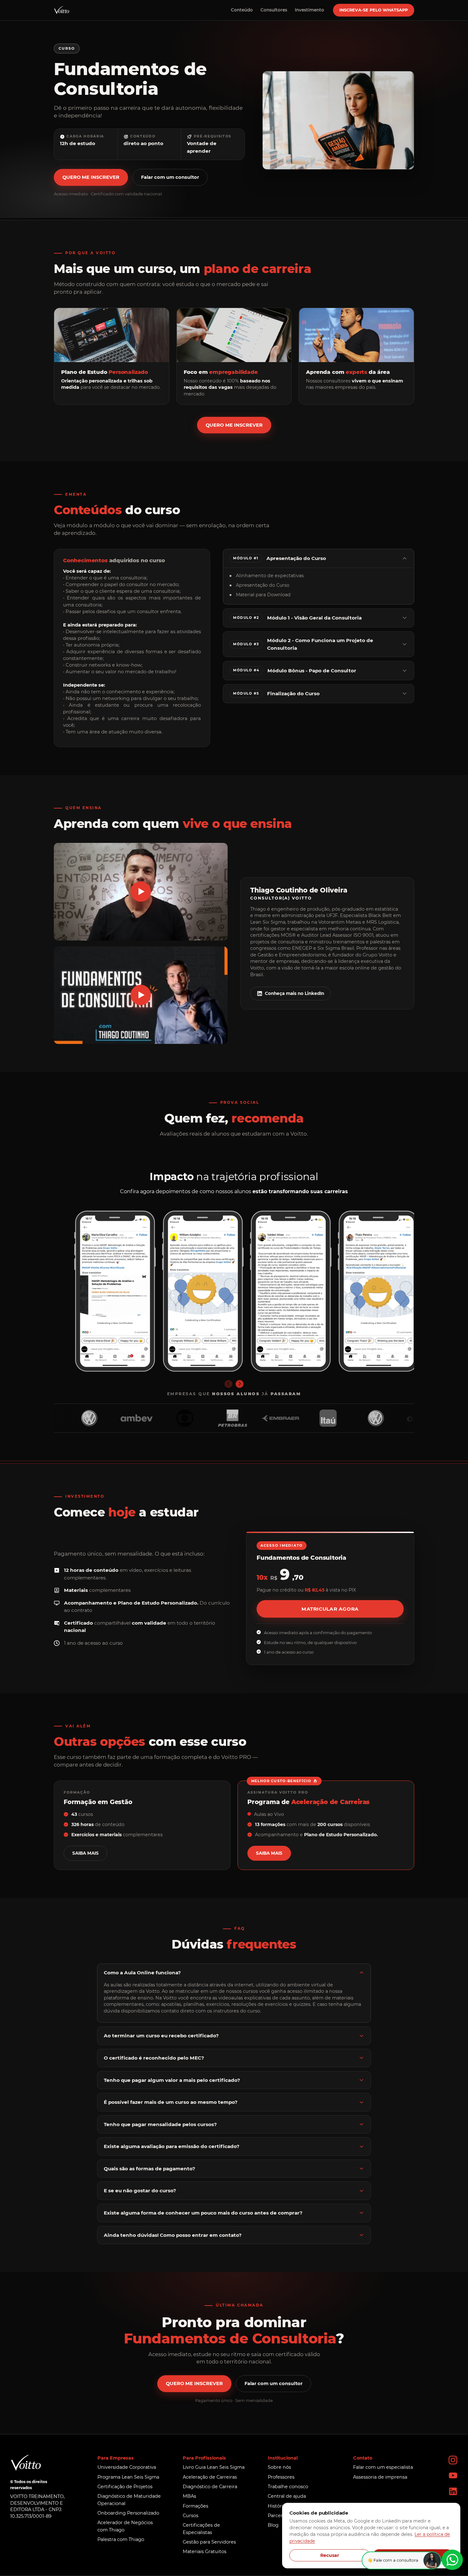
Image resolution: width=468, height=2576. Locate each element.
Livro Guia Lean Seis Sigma (214, 2467)
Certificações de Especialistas (201, 2529)
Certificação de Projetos (125, 2487)
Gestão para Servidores (209, 2542)
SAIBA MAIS (85, 1853)
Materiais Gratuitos (205, 2551)
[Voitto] (61, 10)
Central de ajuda (287, 2496)
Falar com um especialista (383, 2467)
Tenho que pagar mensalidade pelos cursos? (160, 2124)
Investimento (309, 10)
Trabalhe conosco (288, 2487)
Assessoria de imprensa (380, 2477)
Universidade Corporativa (127, 2467)
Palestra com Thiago (121, 2539)
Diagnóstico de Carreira (210, 2487)
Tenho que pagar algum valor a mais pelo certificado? (172, 2080)
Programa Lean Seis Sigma (128, 2477)
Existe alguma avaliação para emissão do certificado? (172, 2146)
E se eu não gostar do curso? (140, 2191)
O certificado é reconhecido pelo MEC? (154, 2058)
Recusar (330, 2555)
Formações (195, 2506)
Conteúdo (242, 10)
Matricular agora (330, 1609)
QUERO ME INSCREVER (91, 177)
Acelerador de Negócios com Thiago (125, 2526)
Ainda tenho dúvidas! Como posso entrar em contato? (173, 2235)
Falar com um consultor (170, 177)
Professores (281, 2477)
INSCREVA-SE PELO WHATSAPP (374, 10)
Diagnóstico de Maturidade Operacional (129, 2500)
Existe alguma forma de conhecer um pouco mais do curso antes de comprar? (203, 2213)
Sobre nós (279, 2467)
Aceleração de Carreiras (210, 2477)
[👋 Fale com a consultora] (452, 2560)
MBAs (189, 2496)
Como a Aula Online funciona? (142, 1973)
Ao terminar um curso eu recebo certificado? (161, 2036)
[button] (141, 892)
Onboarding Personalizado (128, 2513)
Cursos (191, 2516)
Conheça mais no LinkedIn (294, 993)
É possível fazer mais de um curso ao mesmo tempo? (171, 2102)
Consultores (274, 10)
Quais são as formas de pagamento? (149, 2169)
